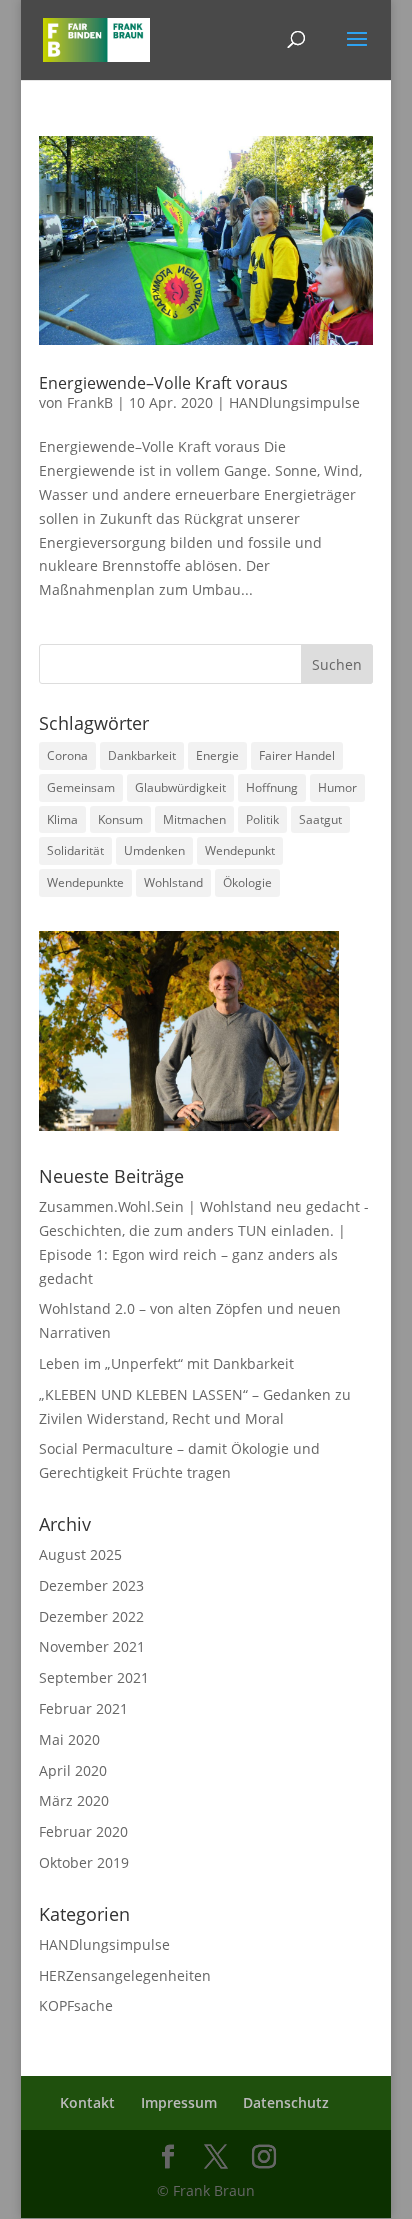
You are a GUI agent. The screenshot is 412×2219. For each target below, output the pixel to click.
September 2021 (94, 1677)
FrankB (90, 402)
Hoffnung (272, 787)
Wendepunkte (85, 882)
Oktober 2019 (84, 1862)
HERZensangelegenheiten (125, 1975)
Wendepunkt (240, 850)
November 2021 (92, 1646)
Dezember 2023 (91, 1585)
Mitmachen (194, 819)
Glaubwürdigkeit (180, 787)
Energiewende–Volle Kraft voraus (163, 383)
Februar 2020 (83, 1831)
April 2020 (73, 1770)
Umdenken (154, 850)
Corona (67, 755)
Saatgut (320, 819)
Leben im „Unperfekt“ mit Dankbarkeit (166, 1363)
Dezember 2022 (91, 1616)
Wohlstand (173, 882)
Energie (217, 755)
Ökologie (247, 882)
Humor (337, 787)
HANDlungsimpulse (294, 402)
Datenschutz (286, 2102)
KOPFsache (76, 2005)
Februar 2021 (83, 1708)
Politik (262, 819)
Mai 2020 (69, 1739)
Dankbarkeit (142, 755)
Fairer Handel (297, 755)
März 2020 (74, 1800)
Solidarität (75, 850)
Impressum (179, 2102)
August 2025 (80, 1554)
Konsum (120, 819)
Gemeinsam (81, 787)
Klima (62, 819)
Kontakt (87, 2102)
